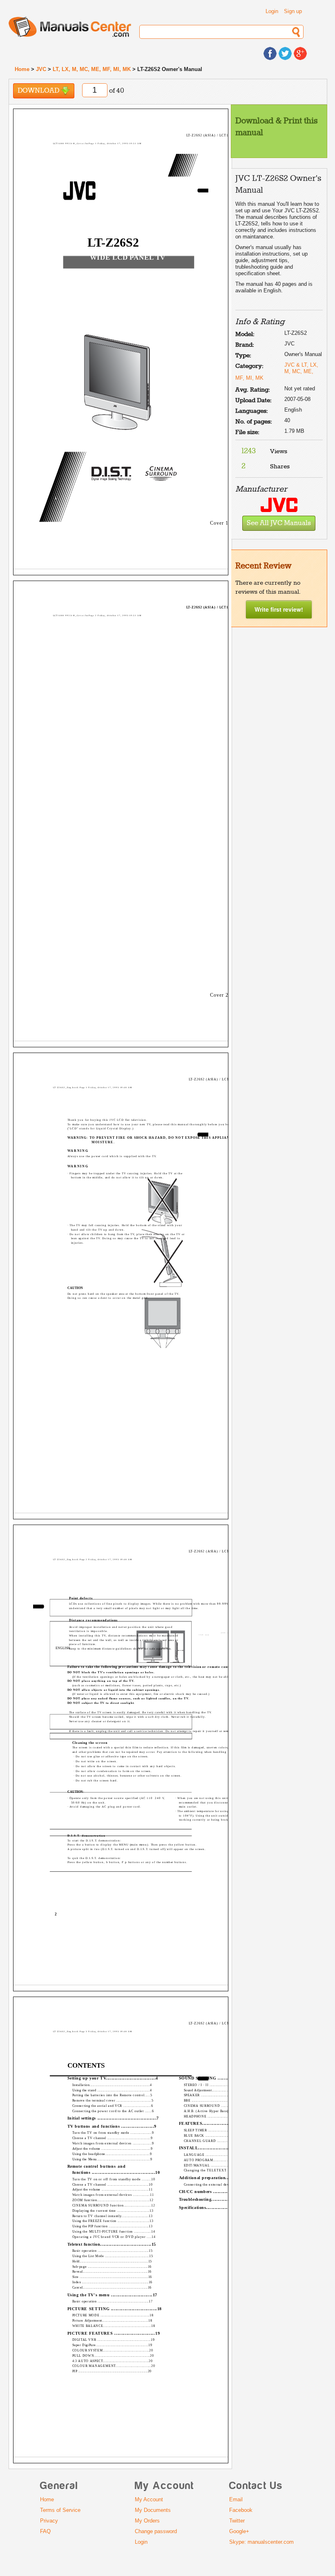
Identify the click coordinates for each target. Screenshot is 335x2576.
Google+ (239, 2531)
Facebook (241, 2510)
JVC (41, 69)
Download (39, 91)
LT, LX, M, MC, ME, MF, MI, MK (92, 69)
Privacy (49, 2521)
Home (22, 69)
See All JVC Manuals (279, 523)
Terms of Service (60, 2510)
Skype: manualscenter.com (261, 2542)
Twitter (237, 2521)
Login (272, 11)
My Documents (153, 2510)
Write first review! (279, 609)
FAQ (45, 2531)
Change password (156, 2531)
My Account (149, 2499)
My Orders (147, 2521)
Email (236, 2499)
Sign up (293, 11)
